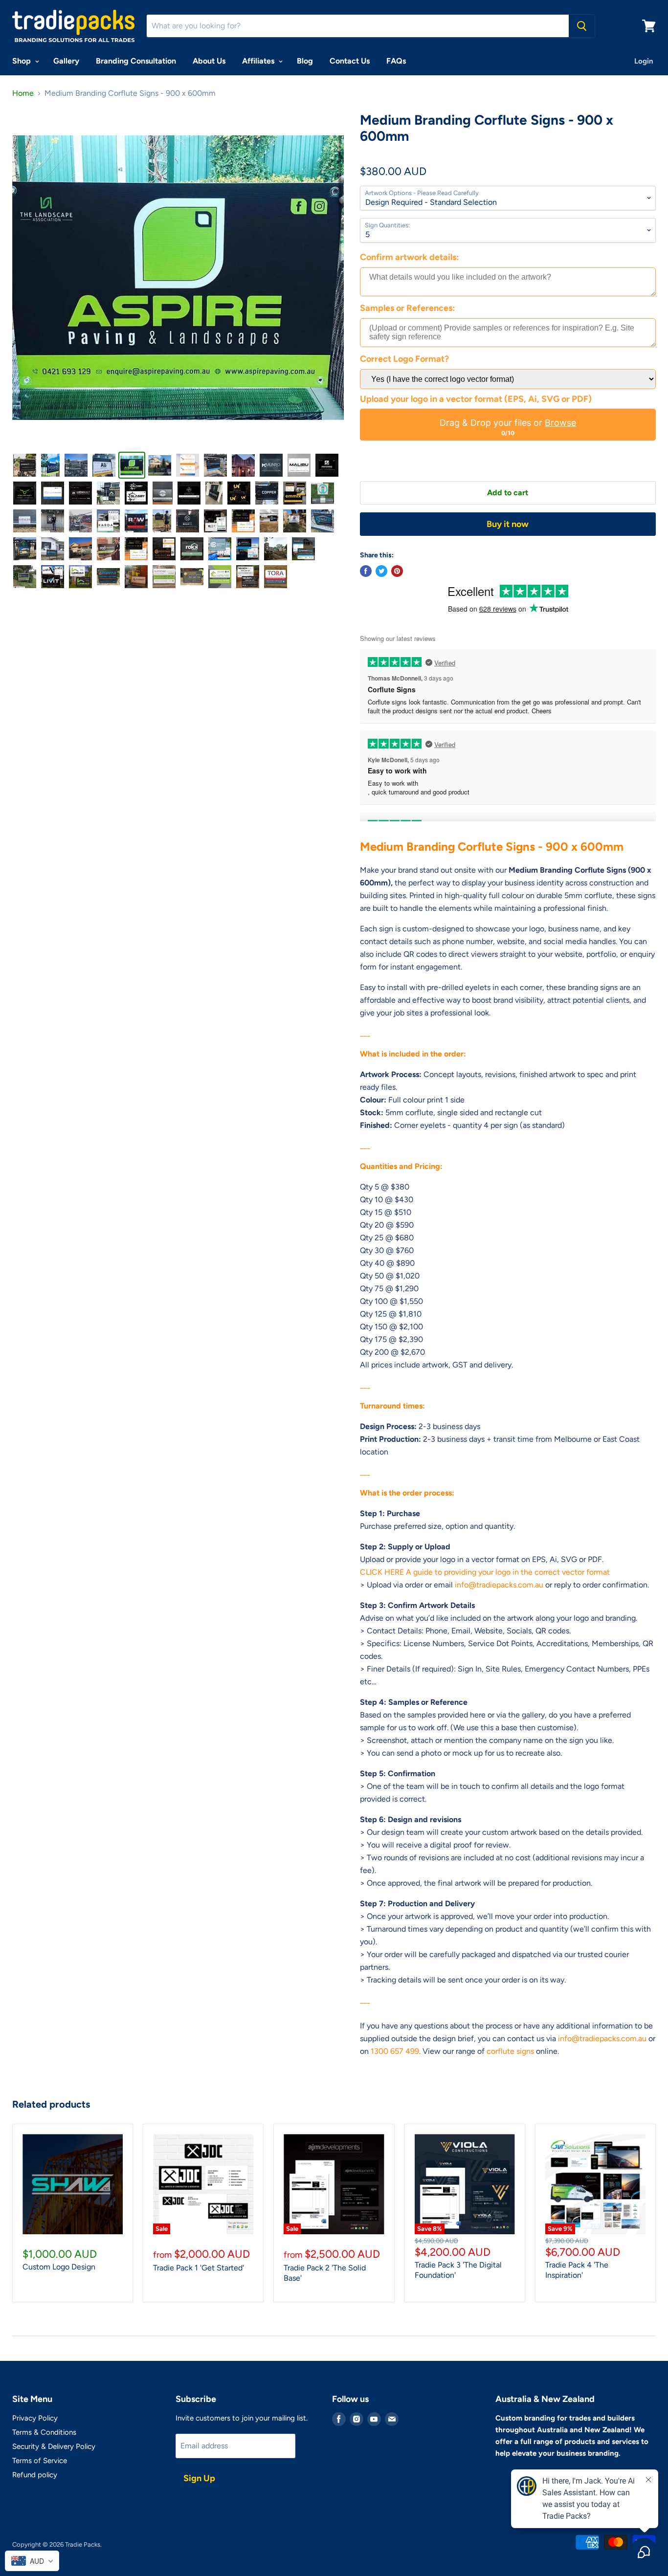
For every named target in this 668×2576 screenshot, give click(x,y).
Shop (22, 61)
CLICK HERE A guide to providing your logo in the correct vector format (485, 1572)
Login (644, 61)
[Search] (582, 26)
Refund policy (35, 2475)
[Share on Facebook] (366, 571)
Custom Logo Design (59, 2267)
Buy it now (508, 524)
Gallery (66, 61)
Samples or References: (407, 308)
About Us (209, 61)
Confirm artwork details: (409, 257)
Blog (305, 61)
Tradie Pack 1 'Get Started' (199, 2268)
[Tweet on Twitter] (381, 571)
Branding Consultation (136, 61)
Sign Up (199, 2478)
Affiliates (259, 61)
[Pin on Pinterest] (397, 571)
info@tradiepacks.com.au (499, 1585)
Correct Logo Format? (404, 359)
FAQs (396, 61)
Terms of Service (40, 2461)
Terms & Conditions (44, 2432)
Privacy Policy (35, 2418)
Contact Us (350, 61)
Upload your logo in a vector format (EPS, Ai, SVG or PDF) (476, 399)
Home (23, 93)
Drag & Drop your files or (508, 423)
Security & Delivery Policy (54, 2446)
